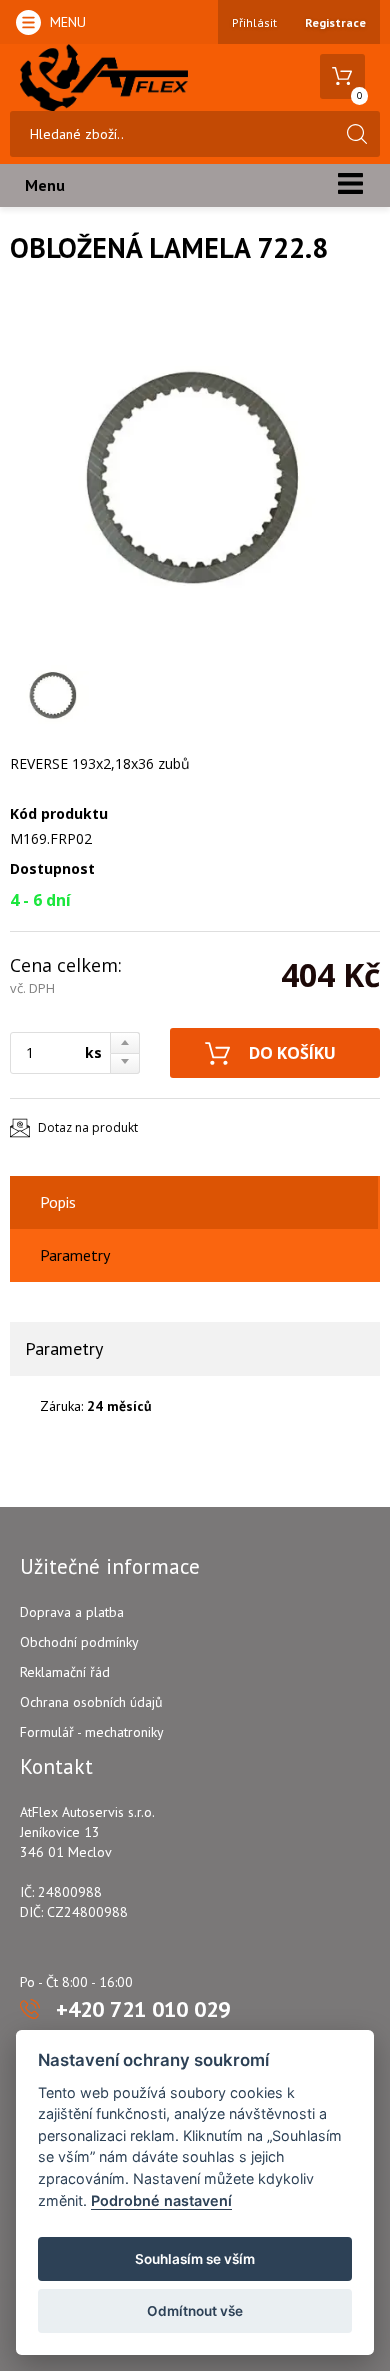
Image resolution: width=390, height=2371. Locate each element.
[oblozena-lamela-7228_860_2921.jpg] (190, 474)
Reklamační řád (65, 1672)
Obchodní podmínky (79, 1642)
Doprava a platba (72, 1612)
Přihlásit (254, 22)
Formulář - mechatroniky (92, 1732)
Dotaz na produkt (88, 1127)
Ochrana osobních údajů (91, 1702)
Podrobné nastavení (161, 2200)
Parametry (75, 1255)
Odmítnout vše (195, 2311)
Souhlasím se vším (195, 2259)
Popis (58, 1202)
